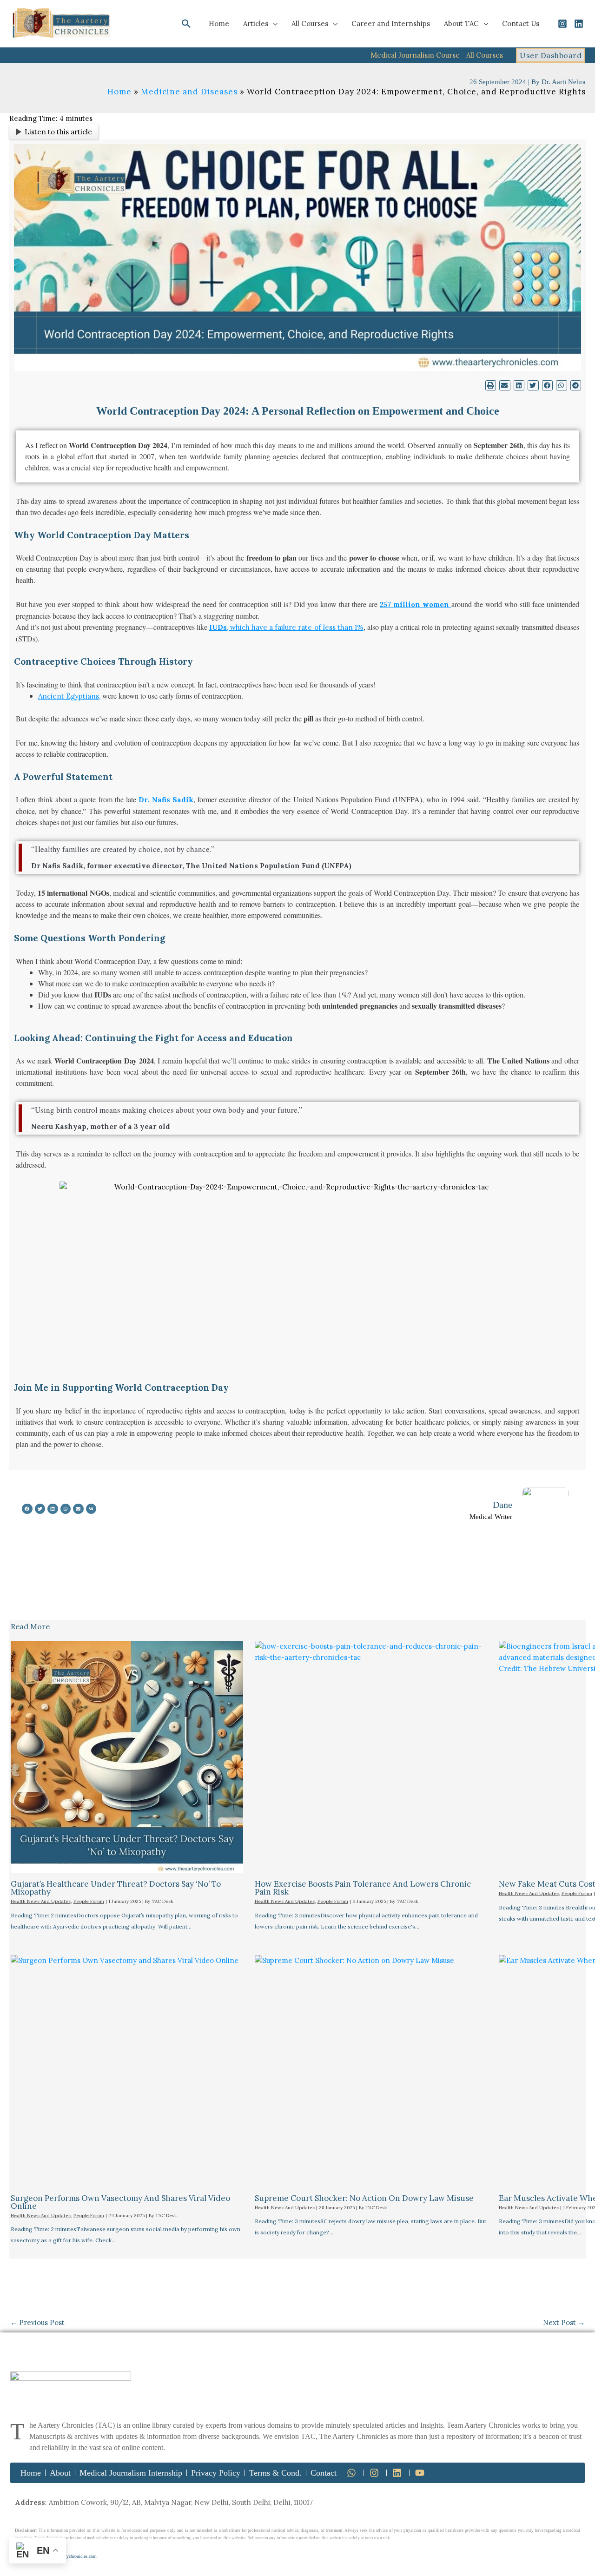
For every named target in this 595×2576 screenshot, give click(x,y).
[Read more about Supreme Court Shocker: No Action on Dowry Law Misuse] (371, 2071)
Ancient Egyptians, (69, 696)
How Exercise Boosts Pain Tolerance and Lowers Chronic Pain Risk (363, 1888)
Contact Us (521, 23)
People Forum (89, 1901)
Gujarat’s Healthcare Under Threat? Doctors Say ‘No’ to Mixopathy (116, 1888)
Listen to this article (58, 132)
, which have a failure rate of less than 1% (286, 627)
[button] (186, 24)
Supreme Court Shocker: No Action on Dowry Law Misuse (364, 2198)
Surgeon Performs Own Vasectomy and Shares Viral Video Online (120, 2202)
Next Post (564, 2322)
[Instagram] (562, 24)
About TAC (461, 23)
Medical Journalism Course (415, 55)
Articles (256, 23)
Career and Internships (391, 23)
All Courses (310, 23)
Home (219, 23)
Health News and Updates (41, 1901)
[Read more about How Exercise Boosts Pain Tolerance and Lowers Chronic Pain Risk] (371, 1757)
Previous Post (37, 2322)
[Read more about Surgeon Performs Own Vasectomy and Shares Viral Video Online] (127, 2071)
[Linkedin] (579, 24)
